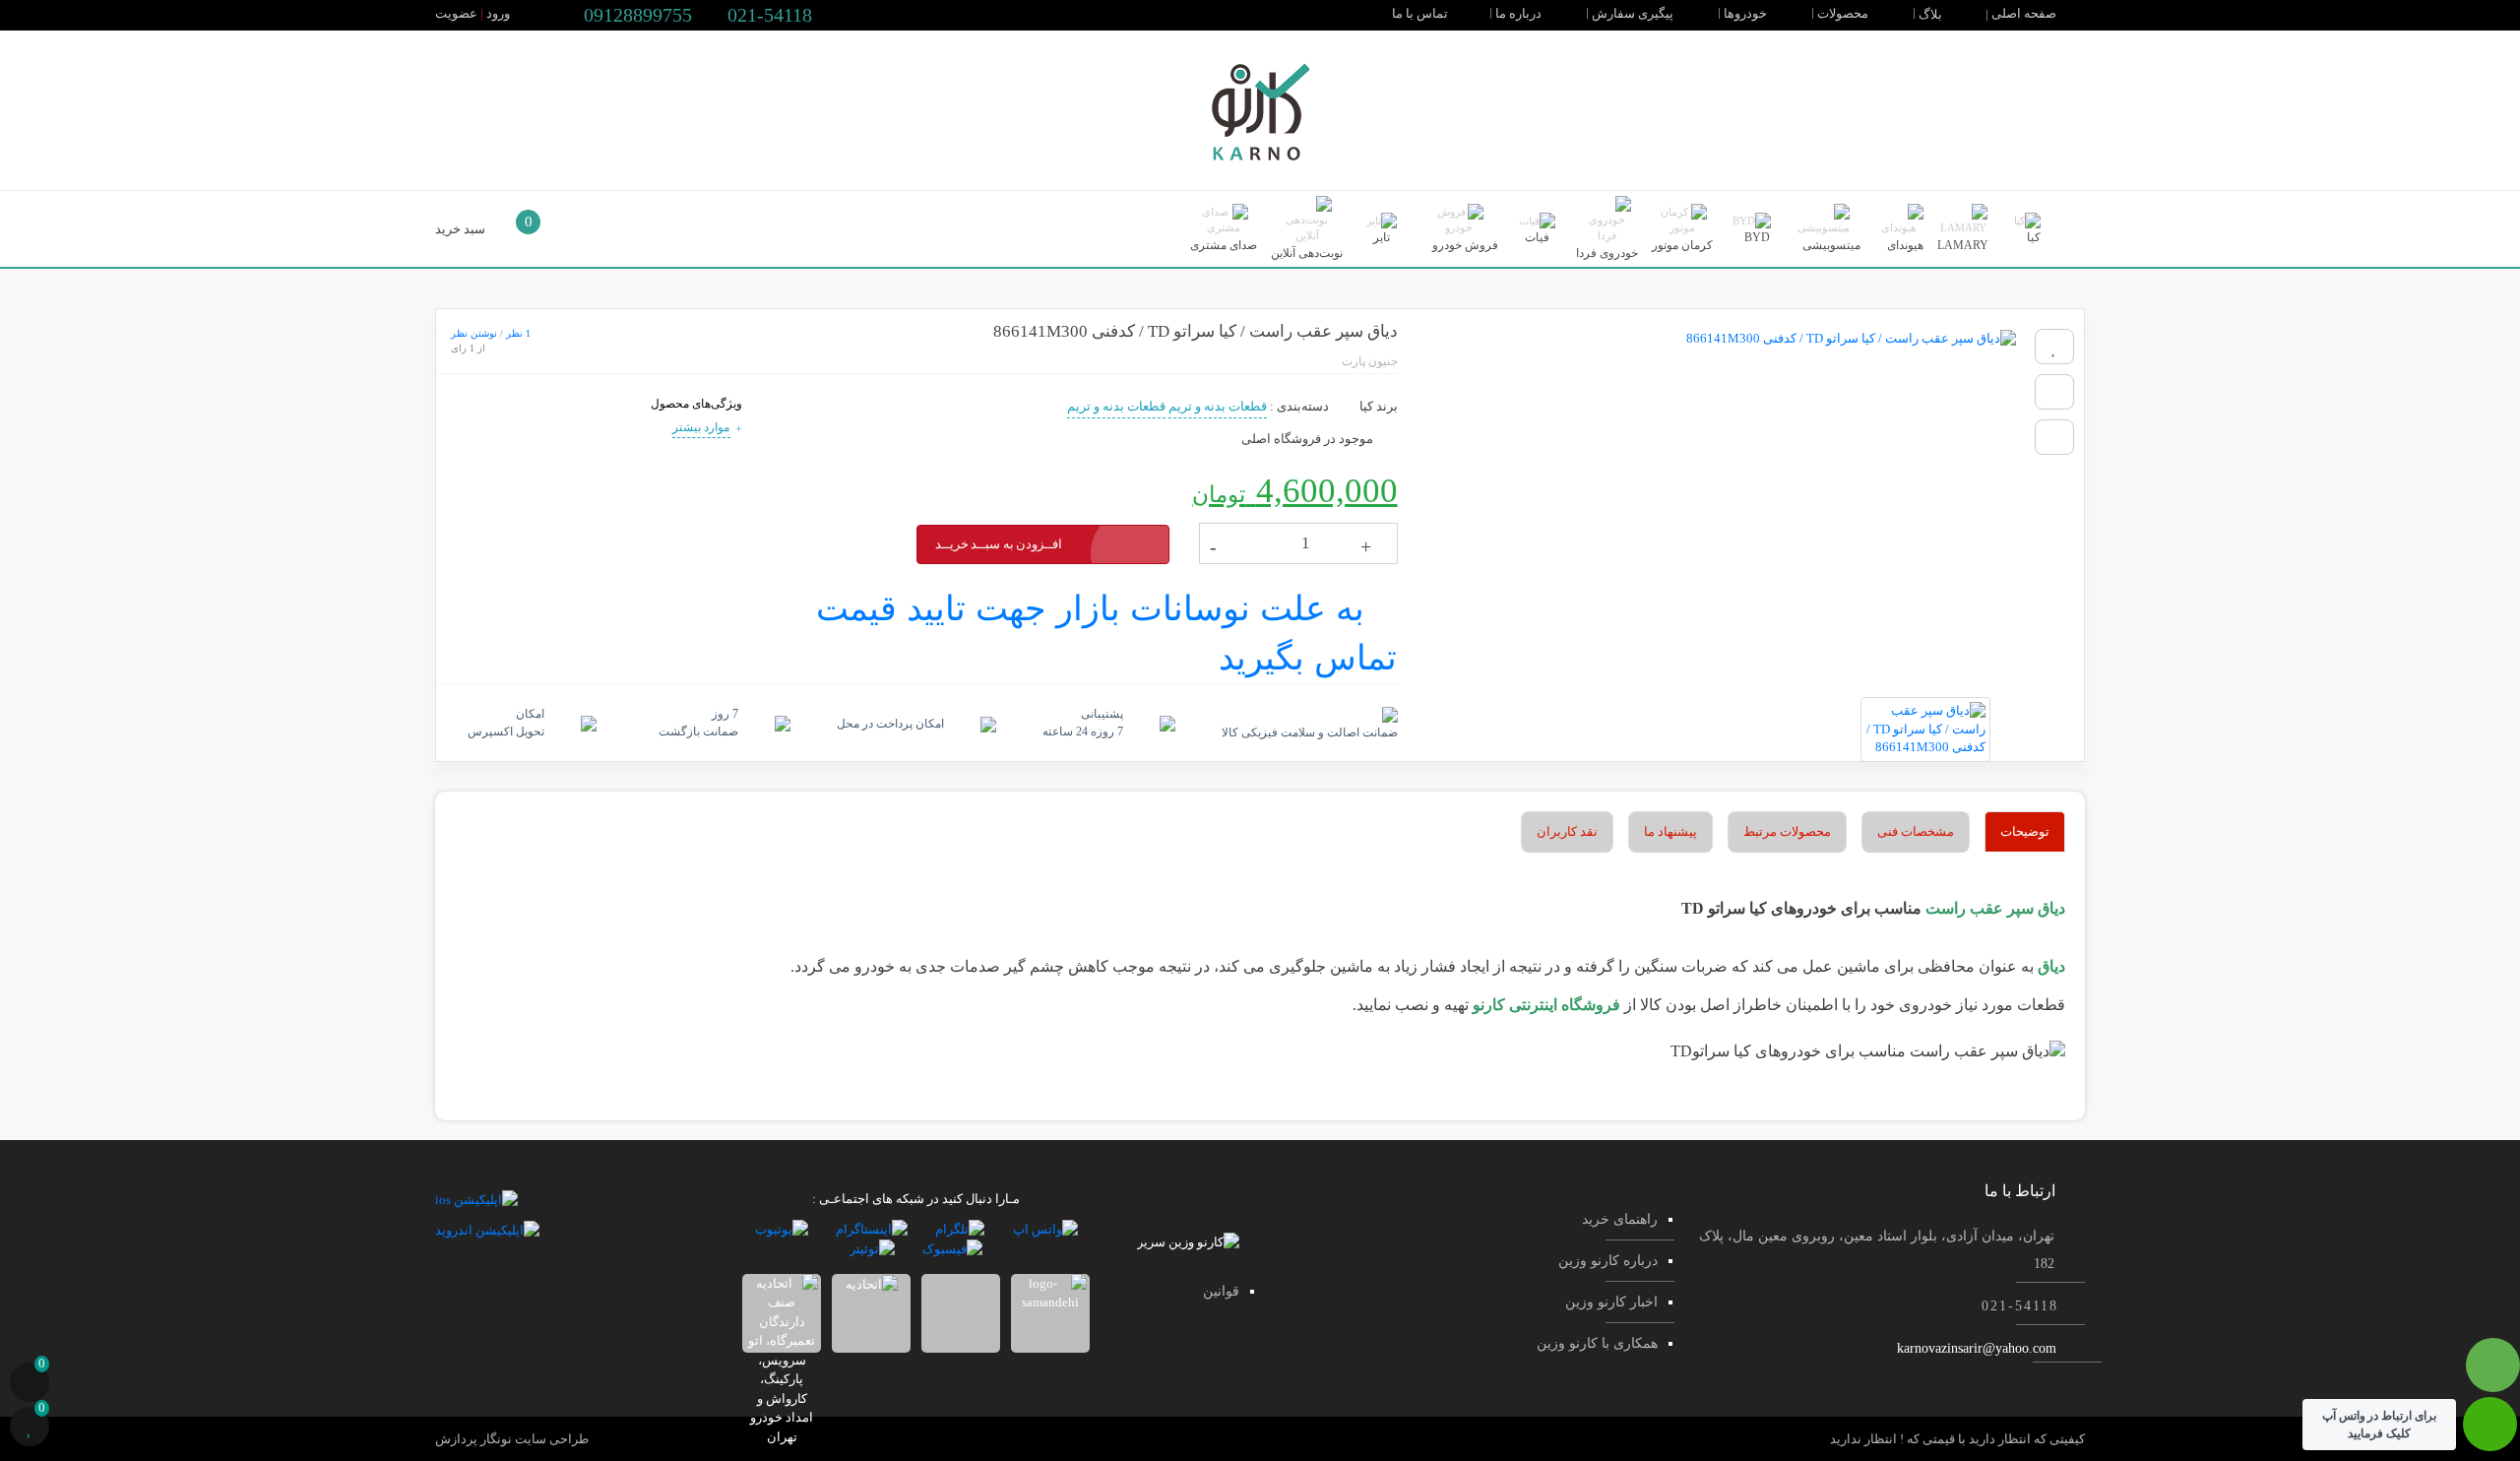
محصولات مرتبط (1787, 831)
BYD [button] (1756, 237)
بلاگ (1932, 14)
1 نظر (518, 333)
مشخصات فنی (1916, 831)
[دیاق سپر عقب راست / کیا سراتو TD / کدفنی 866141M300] (1717, 503)
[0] (30, 1385)
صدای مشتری (1224, 245)
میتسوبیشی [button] (1830, 245)
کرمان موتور (1682, 245)
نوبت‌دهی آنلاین (1307, 253)
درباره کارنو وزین (1608, 1261)
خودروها (1747, 13)
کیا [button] (2032, 237)
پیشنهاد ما (1670, 831)
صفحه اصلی (2025, 13)
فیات (1537, 237)
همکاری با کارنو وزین (1597, 1343)
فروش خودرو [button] (1464, 245)
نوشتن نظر (474, 333)
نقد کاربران (1567, 831)
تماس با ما (1421, 13)
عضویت (456, 13)
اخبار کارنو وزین (1611, 1302)
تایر (1382, 237)
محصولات (1844, 13)
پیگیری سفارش (1634, 13)
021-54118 (767, 15)
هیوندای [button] (1904, 245)
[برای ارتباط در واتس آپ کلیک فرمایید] (2490, 1434)
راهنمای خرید (1620, 1219)
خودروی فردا (1607, 253)
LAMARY (1963, 245)
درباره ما (1520, 13)
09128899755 (635, 15)
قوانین (1221, 1291)
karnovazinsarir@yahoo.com (1977, 1348)
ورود (498, 13)
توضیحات (2025, 831)
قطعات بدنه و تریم (1218, 406)
